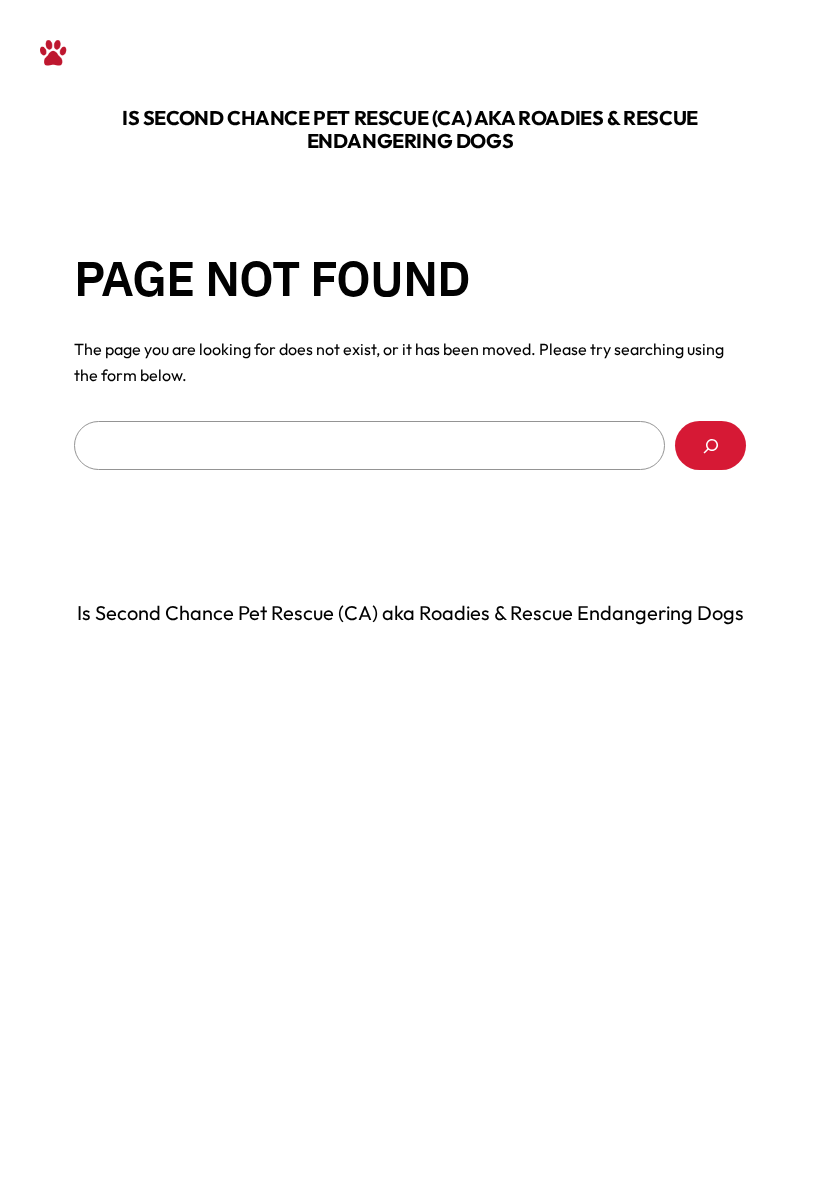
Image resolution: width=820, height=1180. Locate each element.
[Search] (710, 445)
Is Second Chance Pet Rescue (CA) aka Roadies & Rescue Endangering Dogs (410, 129)
